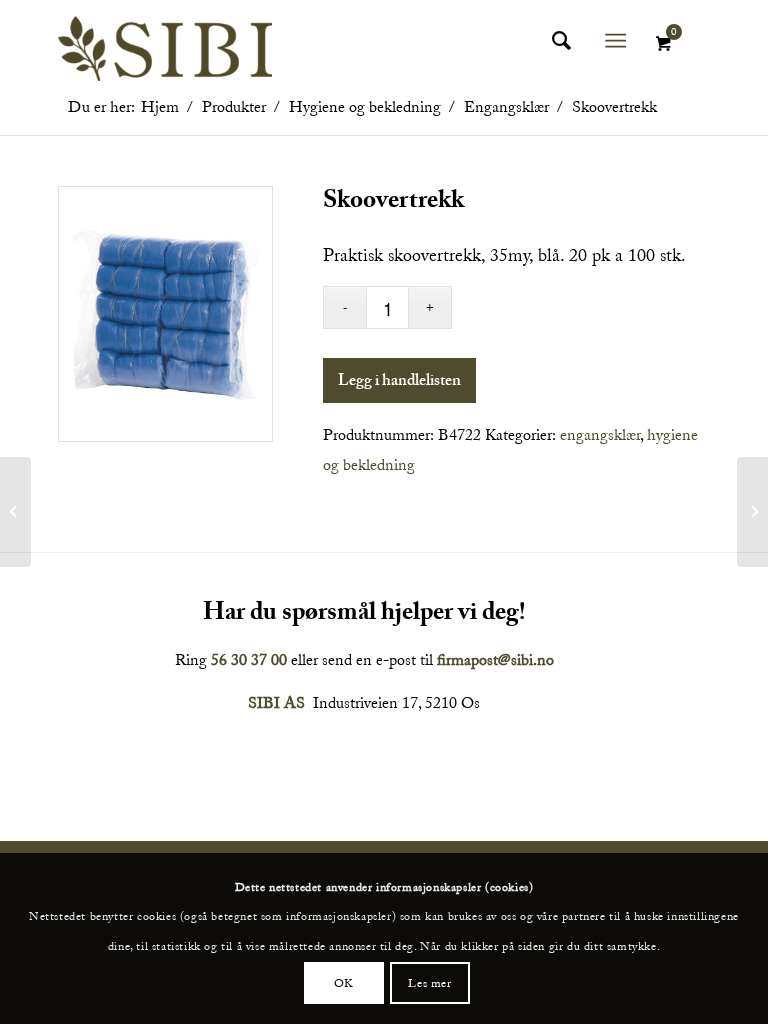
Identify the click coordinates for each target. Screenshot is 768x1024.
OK (344, 983)
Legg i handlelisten (399, 383)
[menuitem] (559, 41)
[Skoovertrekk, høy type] (752, 512)
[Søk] (551, 41)
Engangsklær (600, 435)
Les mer (429, 983)
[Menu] (616, 41)
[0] (663, 44)
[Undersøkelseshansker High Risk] (15, 512)
